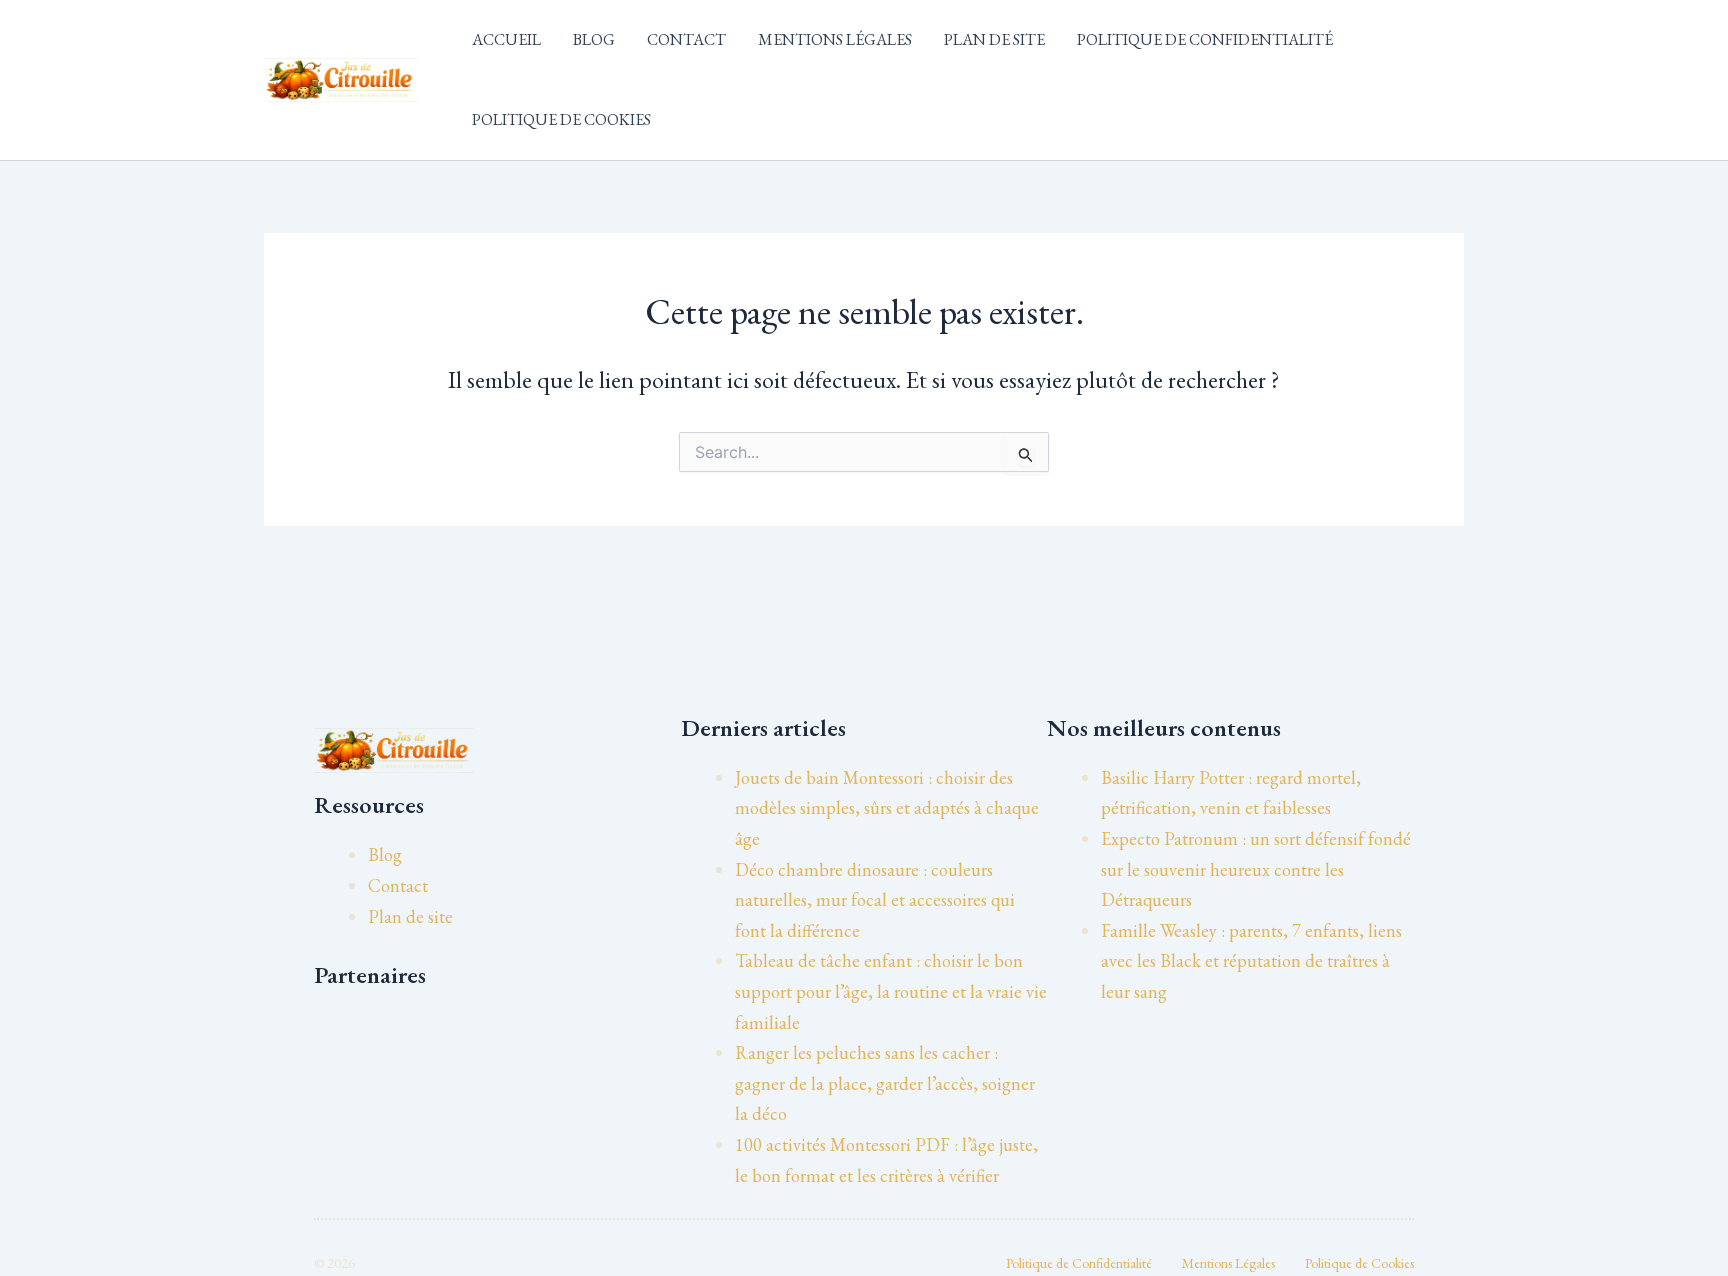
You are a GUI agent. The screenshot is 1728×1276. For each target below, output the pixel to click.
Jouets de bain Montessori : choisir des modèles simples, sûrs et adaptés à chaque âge (887, 808)
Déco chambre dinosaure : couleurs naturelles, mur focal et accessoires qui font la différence (875, 900)
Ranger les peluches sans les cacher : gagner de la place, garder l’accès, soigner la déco (885, 1083)
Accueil (506, 39)
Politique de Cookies (561, 119)
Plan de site (994, 39)
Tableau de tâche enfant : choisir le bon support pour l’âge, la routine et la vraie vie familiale (891, 991)
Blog (594, 39)
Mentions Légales (835, 39)
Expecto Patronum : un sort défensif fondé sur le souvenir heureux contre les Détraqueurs (1256, 869)
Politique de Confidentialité (1205, 39)
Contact (686, 39)
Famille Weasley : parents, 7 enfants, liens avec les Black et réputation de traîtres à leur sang (1251, 961)
